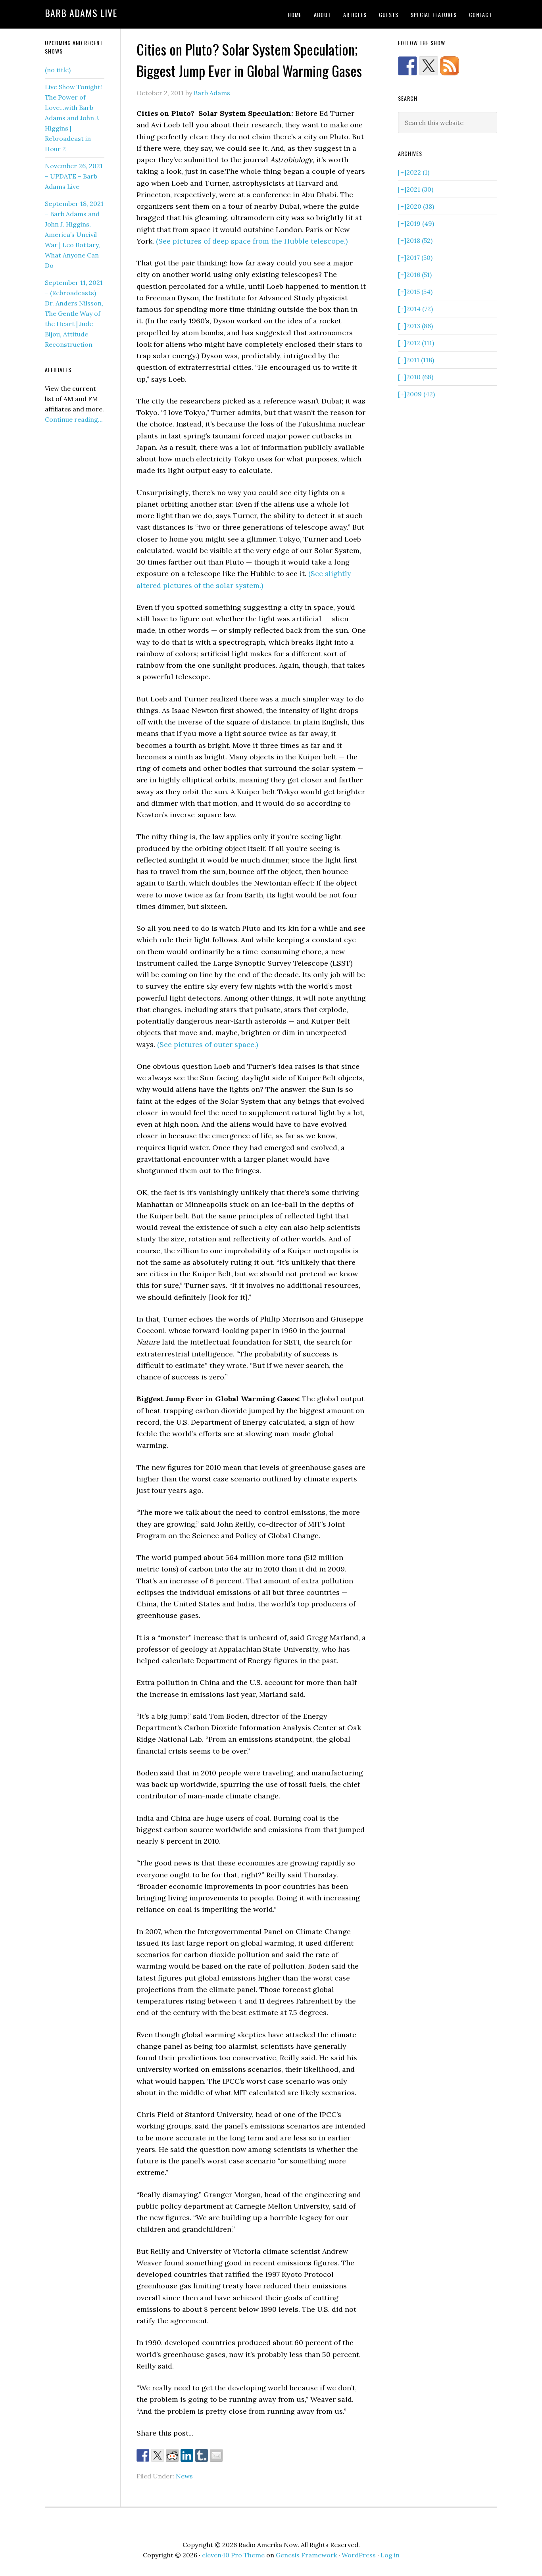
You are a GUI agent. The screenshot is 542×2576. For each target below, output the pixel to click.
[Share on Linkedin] (187, 2455)
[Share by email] (216, 2455)
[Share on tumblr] (202, 2455)
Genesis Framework (306, 2555)
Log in (390, 2555)
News (184, 2476)
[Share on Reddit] (172, 2455)
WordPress (359, 2555)
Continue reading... (74, 419)
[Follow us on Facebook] (407, 66)
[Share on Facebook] (143, 2455)
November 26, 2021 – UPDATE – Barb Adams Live (74, 176)
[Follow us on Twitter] (429, 66)
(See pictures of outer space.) (208, 1044)
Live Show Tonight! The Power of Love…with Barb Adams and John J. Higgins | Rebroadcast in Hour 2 (73, 118)
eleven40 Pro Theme (233, 2555)
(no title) (58, 70)
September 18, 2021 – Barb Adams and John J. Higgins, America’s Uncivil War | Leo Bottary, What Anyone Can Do (74, 234)
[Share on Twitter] (158, 2455)
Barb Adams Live (81, 13)
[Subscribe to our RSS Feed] (450, 66)
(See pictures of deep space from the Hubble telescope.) (252, 241)
